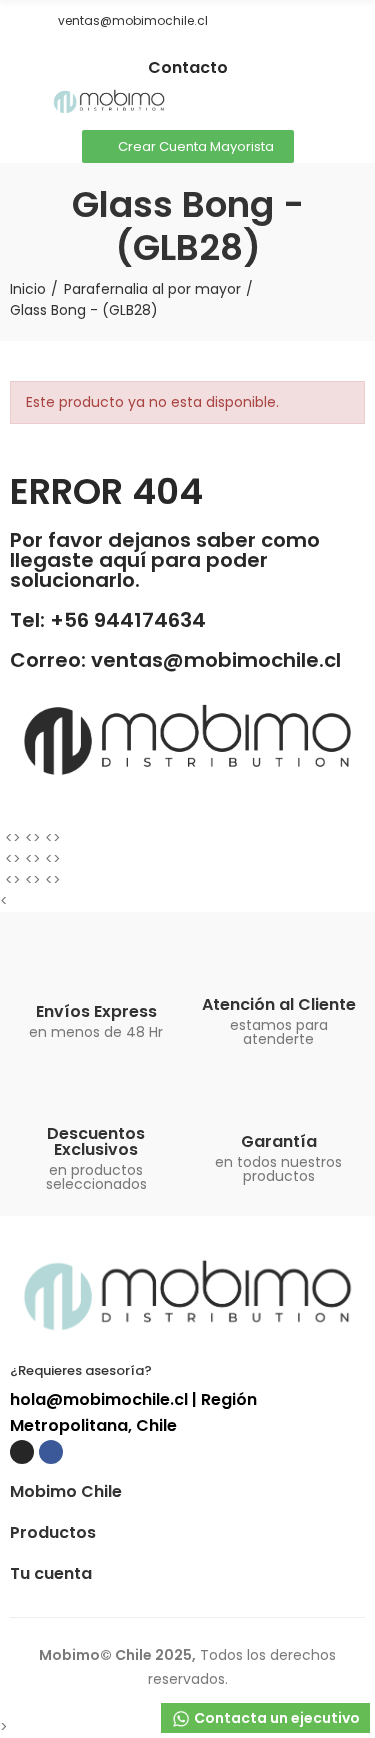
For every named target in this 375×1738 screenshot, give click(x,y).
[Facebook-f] (203, 51)
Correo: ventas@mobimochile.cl (175, 660)
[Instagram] (173, 51)
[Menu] (19, 103)
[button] (17, 21)
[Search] (320, 103)
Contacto (188, 67)
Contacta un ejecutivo (275, 1718)
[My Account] (355, 103)
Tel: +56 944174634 (108, 620)
